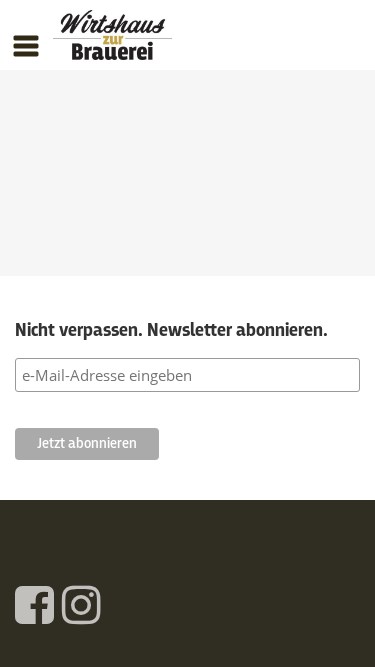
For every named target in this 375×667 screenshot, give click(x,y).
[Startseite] (112, 40)
